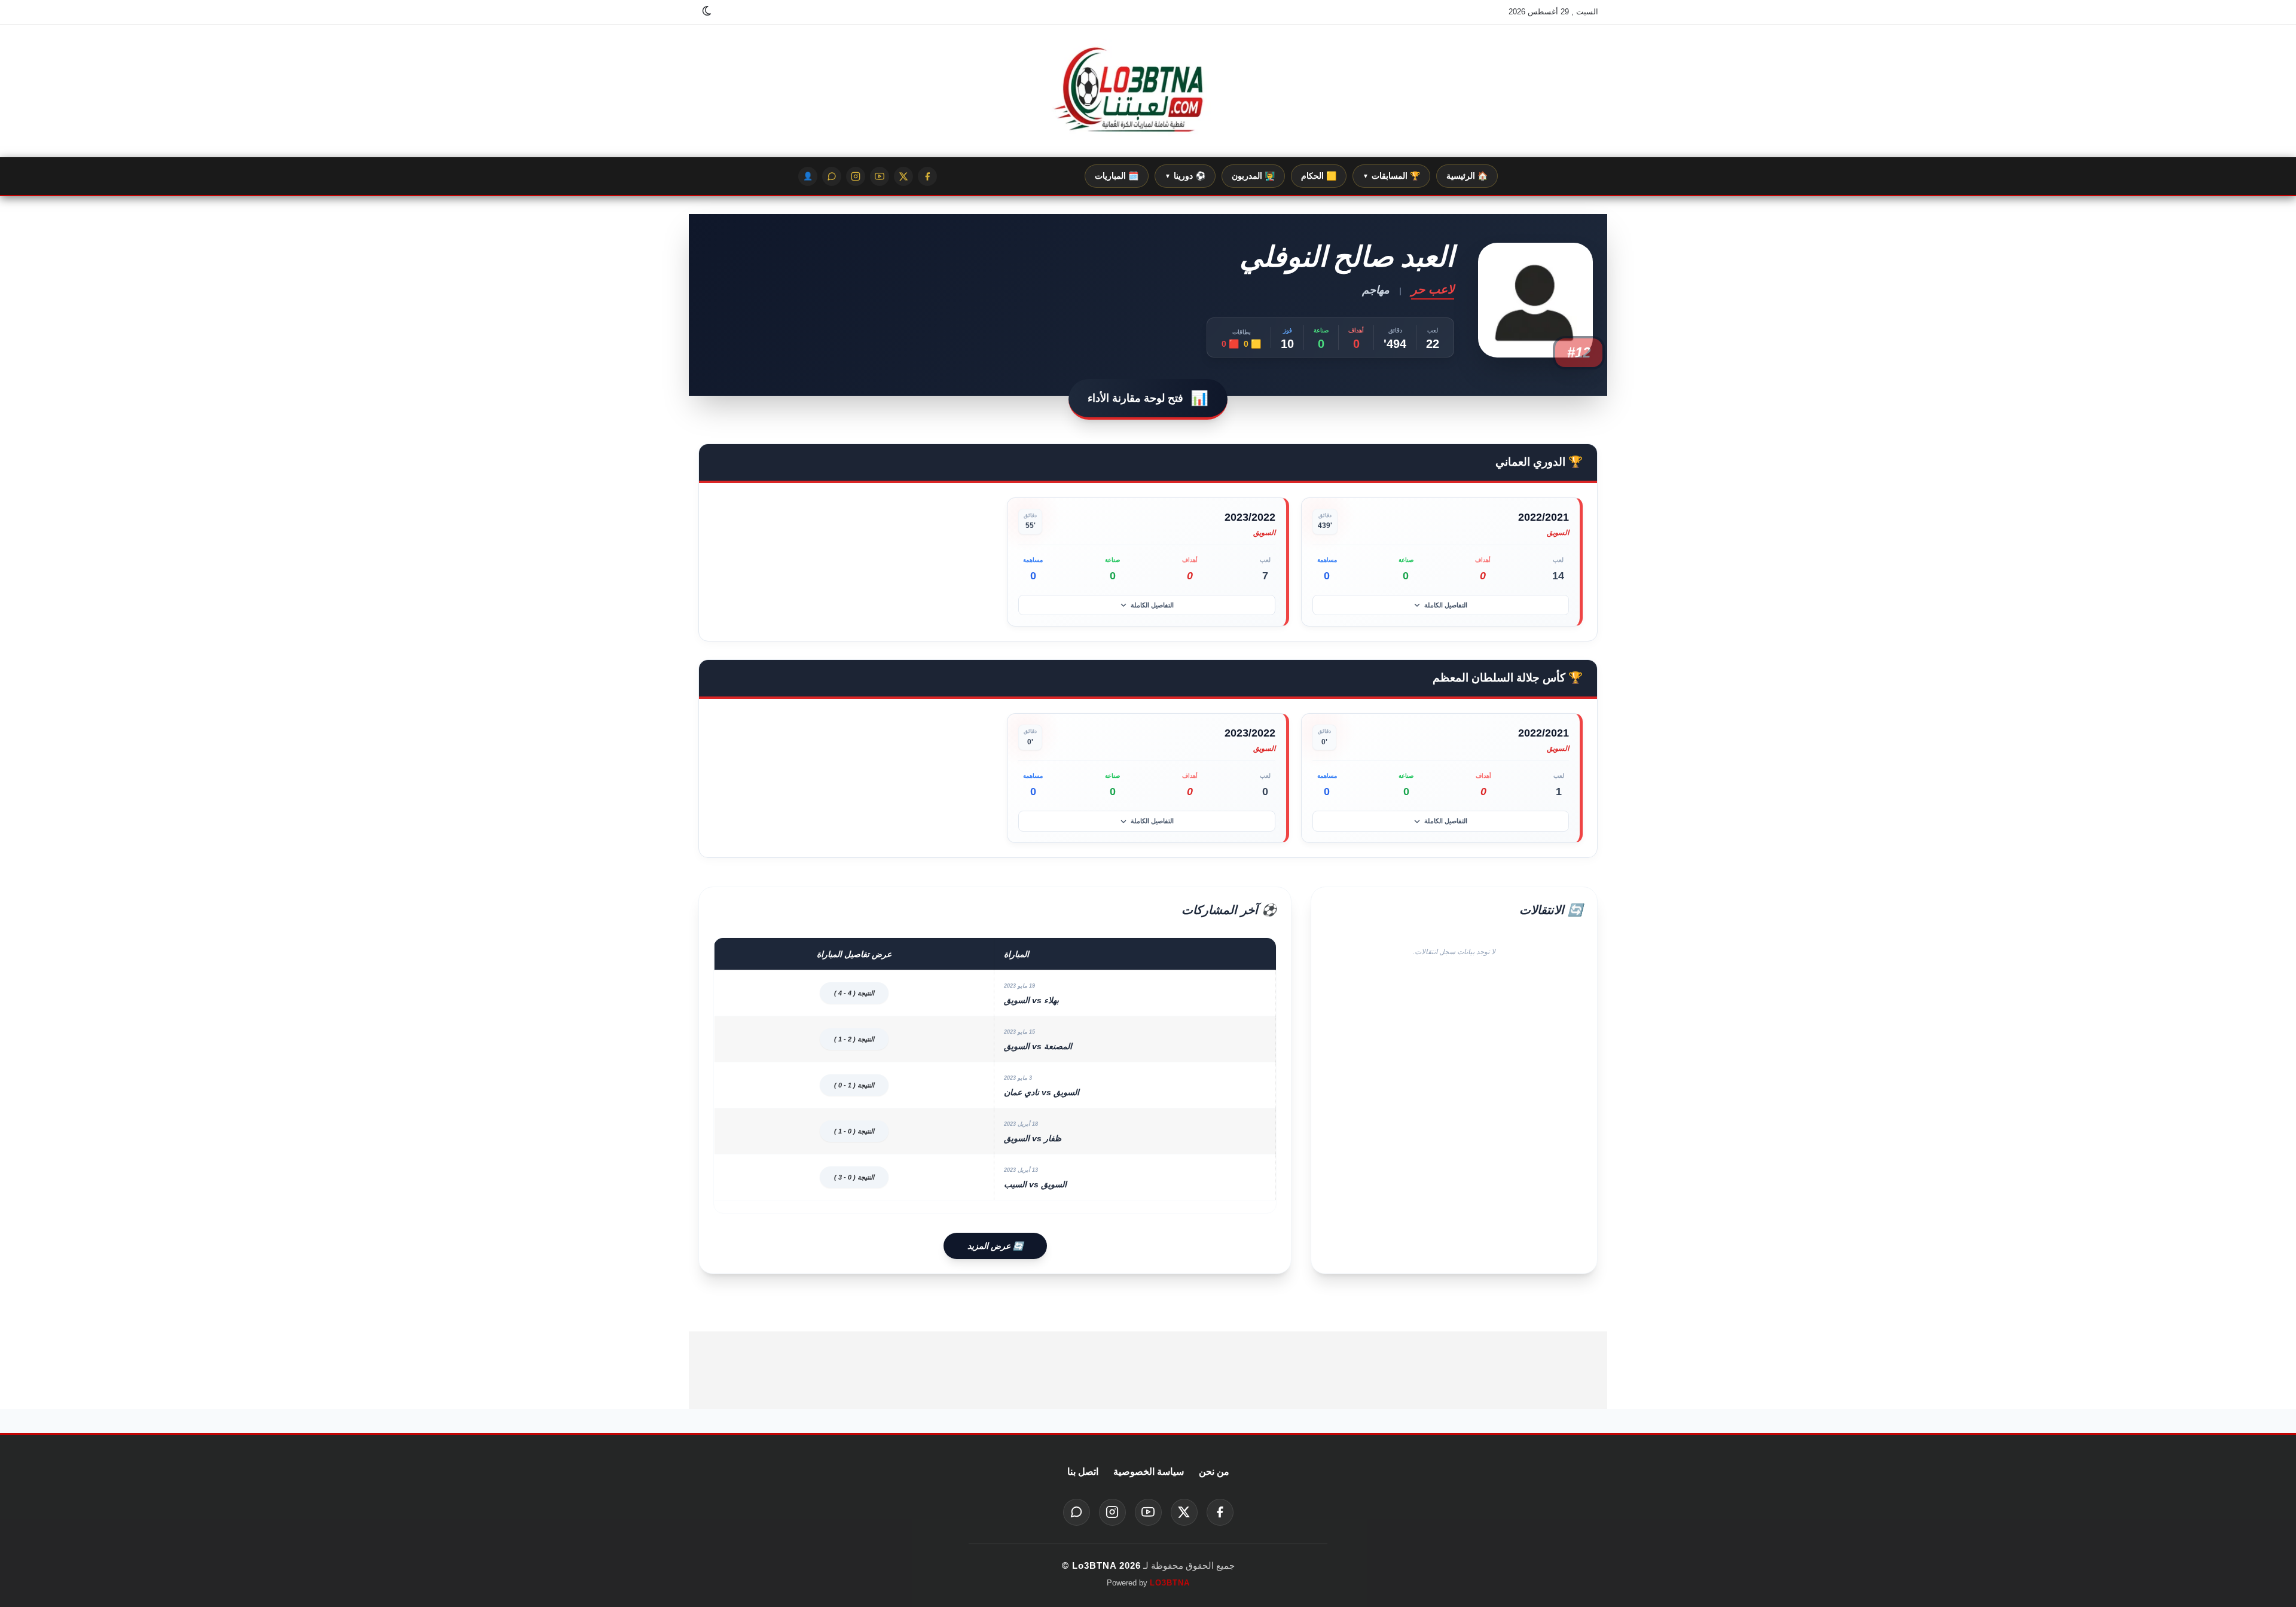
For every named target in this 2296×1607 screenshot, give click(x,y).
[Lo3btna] (1148, 91)
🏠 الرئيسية (1467, 176)
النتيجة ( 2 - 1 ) (854, 1039)
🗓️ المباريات (1117, 176)
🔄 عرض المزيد (995, 1246)
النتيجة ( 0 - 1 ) (854, 1131)
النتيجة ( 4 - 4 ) (854, 993)
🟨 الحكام (1319, 176)
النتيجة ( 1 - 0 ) (854, 1085)
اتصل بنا (1083, 1472)
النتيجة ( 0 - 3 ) (854, 1177)
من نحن (1214, 1472)
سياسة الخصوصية (1149, 1472)
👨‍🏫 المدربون (1253, 176)
